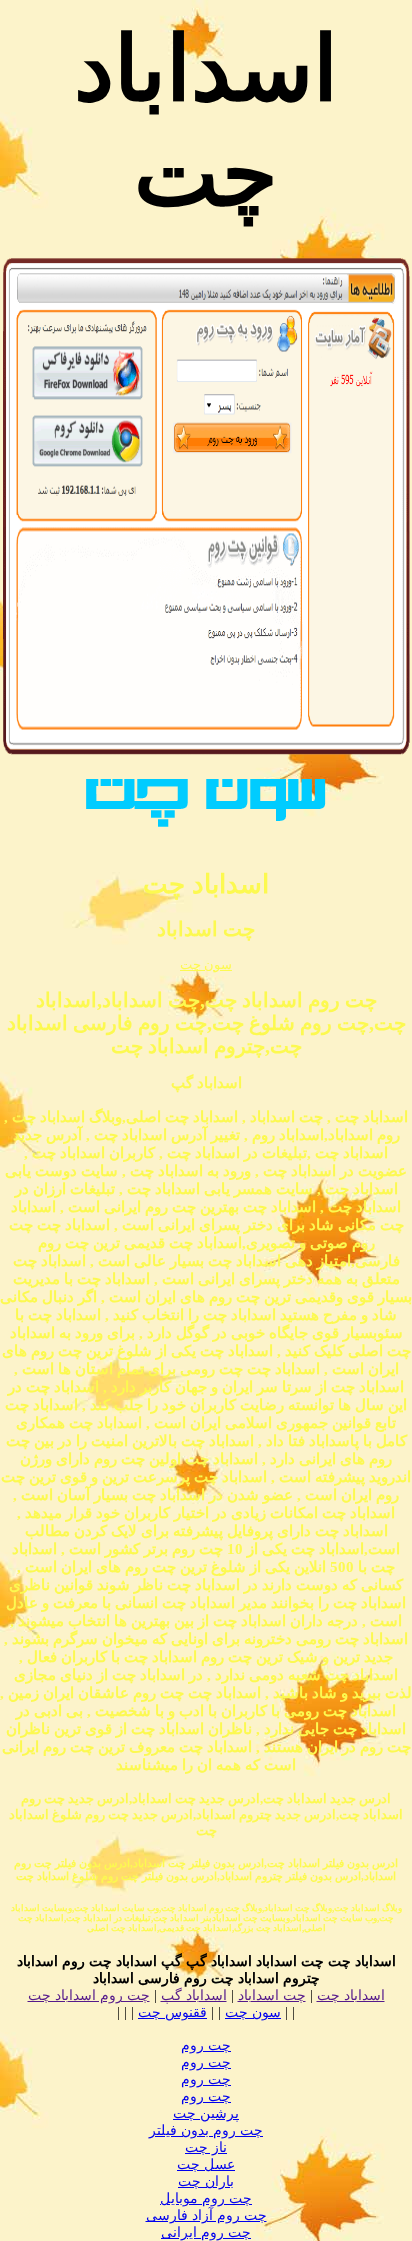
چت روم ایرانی (206, 2232)
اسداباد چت (351, 1995)
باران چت (206, 2181)
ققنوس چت (172, 2012)
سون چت (206, 964)
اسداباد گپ (194, 1995)
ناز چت (206, 2147)
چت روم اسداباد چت (89, 1995)
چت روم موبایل (206, 2198)
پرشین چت (206, 2113)
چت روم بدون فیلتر (206, 2130)
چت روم (206, 2045)
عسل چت (206, 2164)
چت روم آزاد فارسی (206, 2215)
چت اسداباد (272, 1995)
